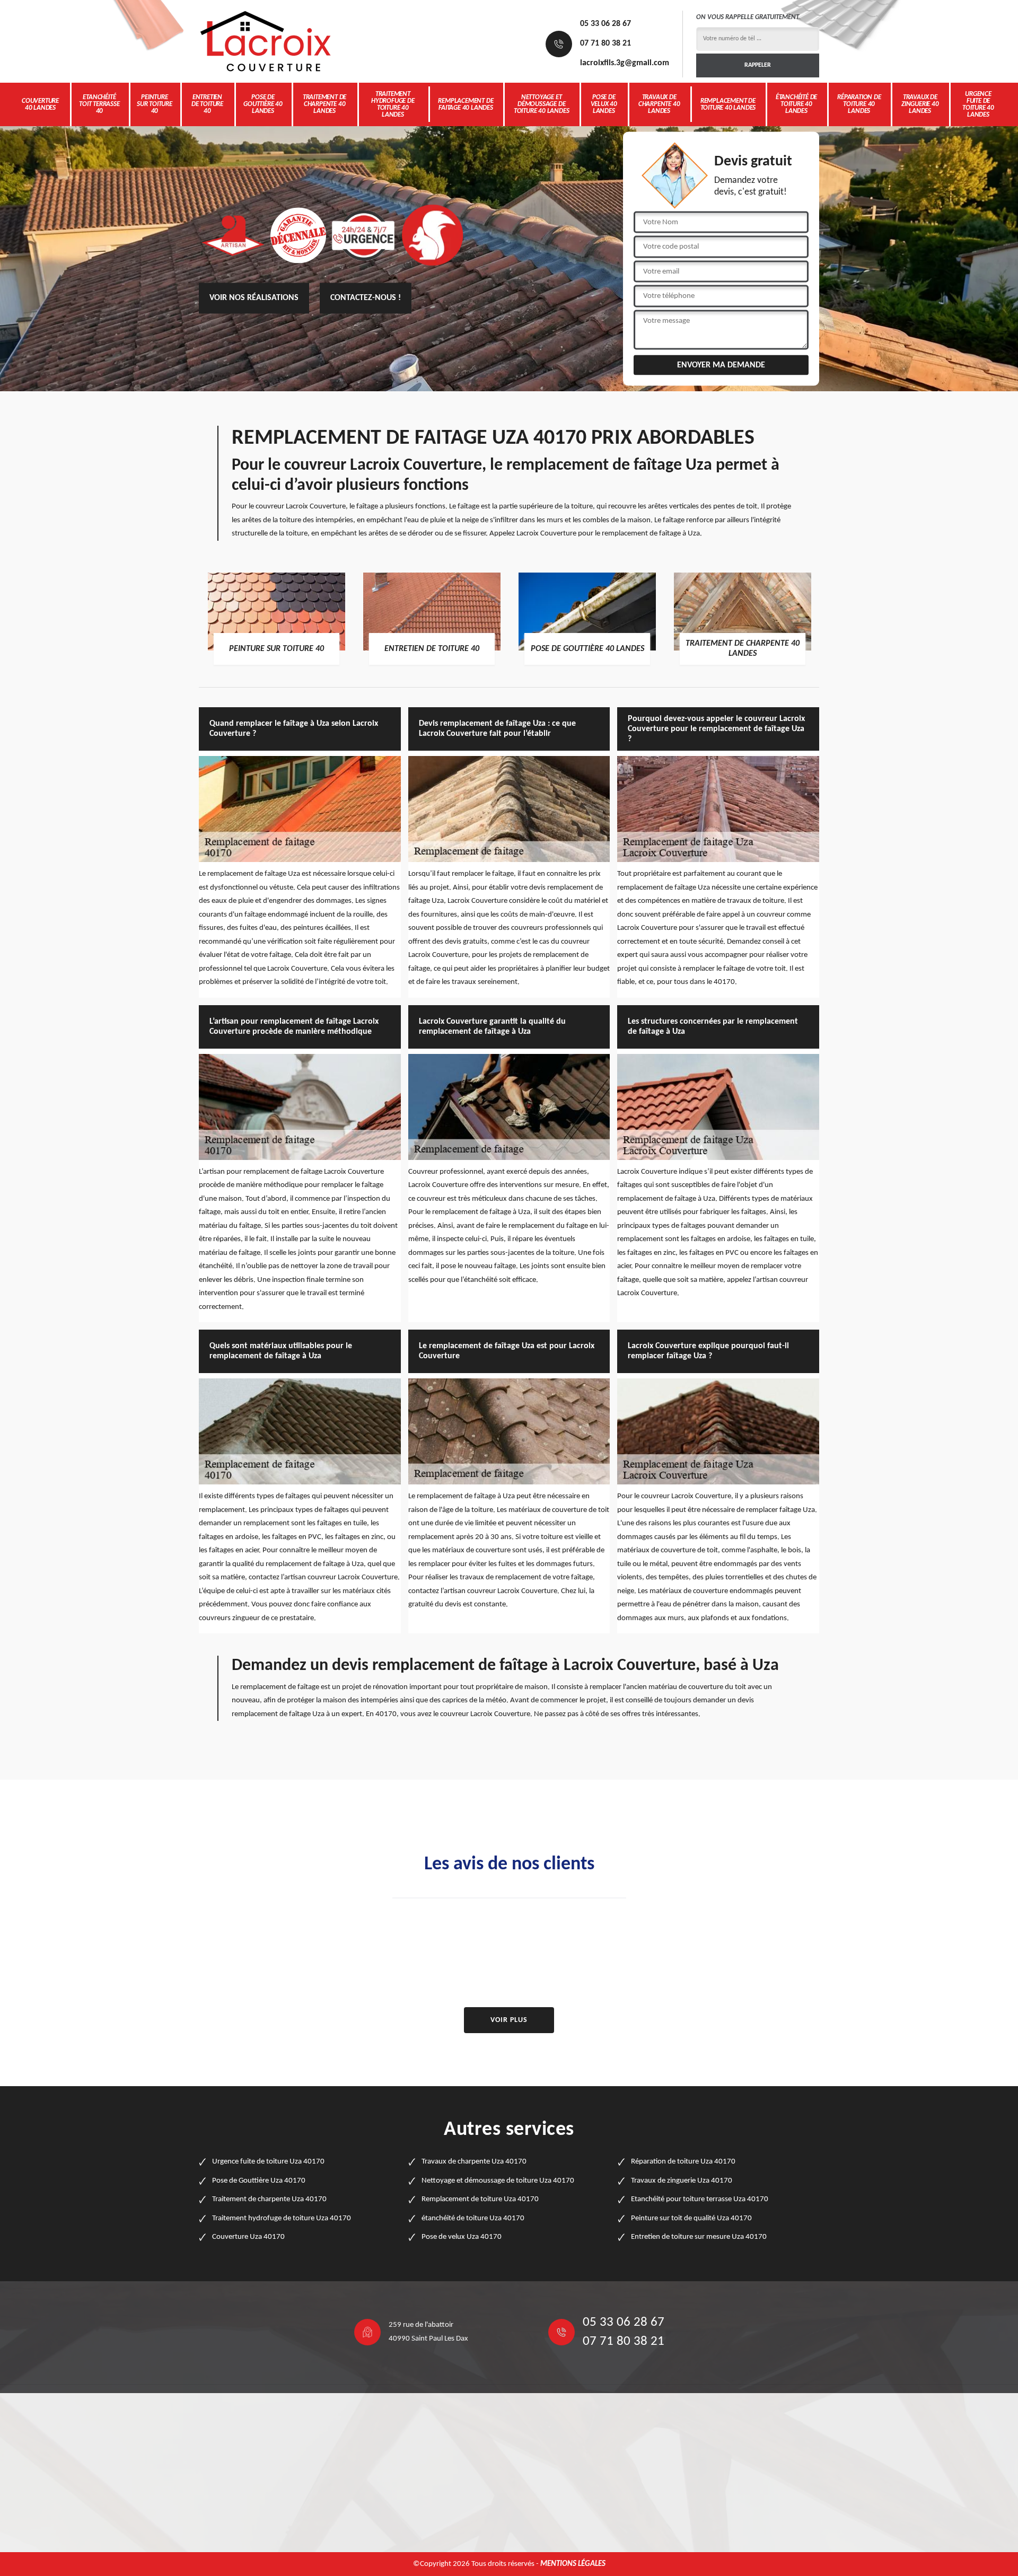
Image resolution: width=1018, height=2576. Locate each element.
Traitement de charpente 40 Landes (324, 104)
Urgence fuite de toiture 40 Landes (978, 104)
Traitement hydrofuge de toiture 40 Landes (393, 104)
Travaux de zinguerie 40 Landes (920, 104)
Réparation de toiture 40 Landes (859, 104)
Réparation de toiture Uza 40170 (683, 2162)
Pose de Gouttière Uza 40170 (259, 2181)
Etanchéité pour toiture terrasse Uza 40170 (700, 2199)
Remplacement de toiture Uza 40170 (480, 2199)
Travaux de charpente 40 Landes (659, 104)
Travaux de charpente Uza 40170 (474, 2162)
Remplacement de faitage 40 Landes (466, 104)
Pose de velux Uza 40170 (462, 2237)
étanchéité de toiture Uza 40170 (473, 2218)
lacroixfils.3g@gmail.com (625, 63)
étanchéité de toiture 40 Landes (796, 104)
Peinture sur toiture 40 (155, 104)
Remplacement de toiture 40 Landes (728, 104)
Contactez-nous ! (366, 298)
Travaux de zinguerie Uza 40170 (682, 2181)
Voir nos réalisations (254, 298)
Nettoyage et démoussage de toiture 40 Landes (542, 104)
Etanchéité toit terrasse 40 (99, 104)
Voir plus (509, 2020)
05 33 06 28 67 (605, 24)
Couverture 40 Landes (40, 104)
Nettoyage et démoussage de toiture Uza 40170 (498, 2181)
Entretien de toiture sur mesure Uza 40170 (699, 2237)
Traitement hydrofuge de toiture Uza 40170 (282, 2218)
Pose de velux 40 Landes (604, 104)
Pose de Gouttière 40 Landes (263, 104)
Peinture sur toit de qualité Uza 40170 (691, 2218)
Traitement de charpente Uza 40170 (269, 2199)
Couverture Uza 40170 (248, 2237)
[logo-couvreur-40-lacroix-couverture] (265, 41)
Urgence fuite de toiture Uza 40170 (268, 2162)
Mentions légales (573, 2564)
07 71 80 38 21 (605, 43)
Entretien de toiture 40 (207, 104)
